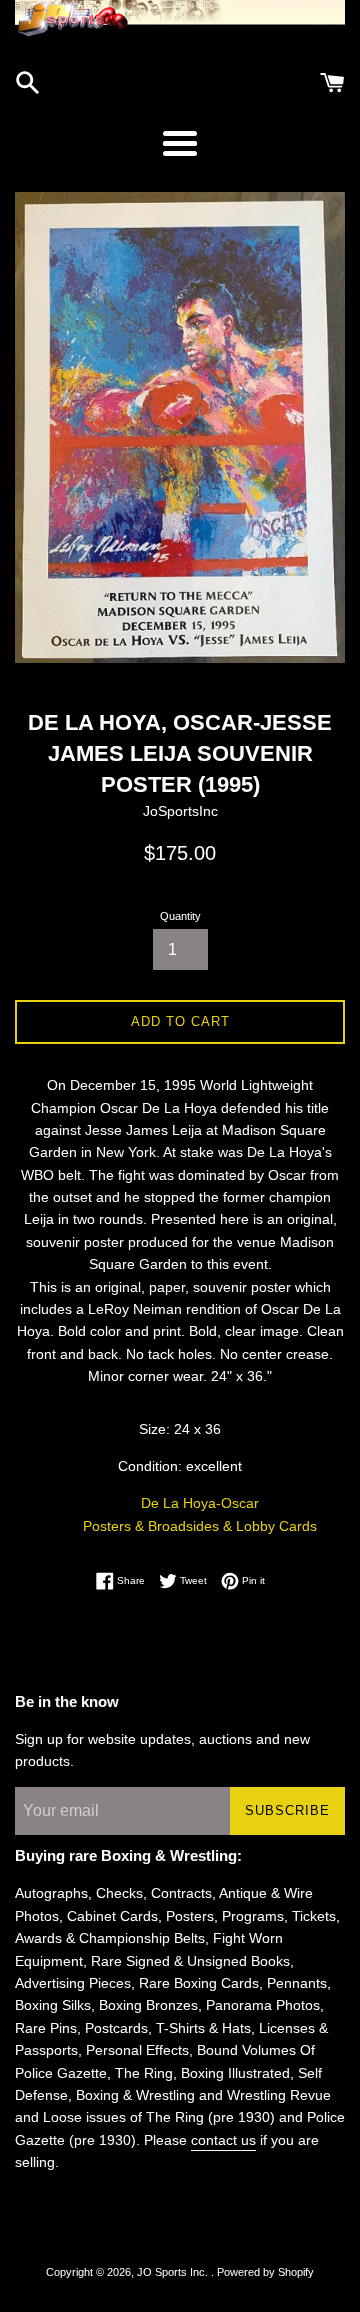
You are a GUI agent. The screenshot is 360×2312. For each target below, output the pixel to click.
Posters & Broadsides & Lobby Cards (200, 1526)
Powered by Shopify (265, 2272)
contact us (223, 2140)
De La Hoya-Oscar (200, 1503)
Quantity (180, 916)
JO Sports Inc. (174, 2272)
